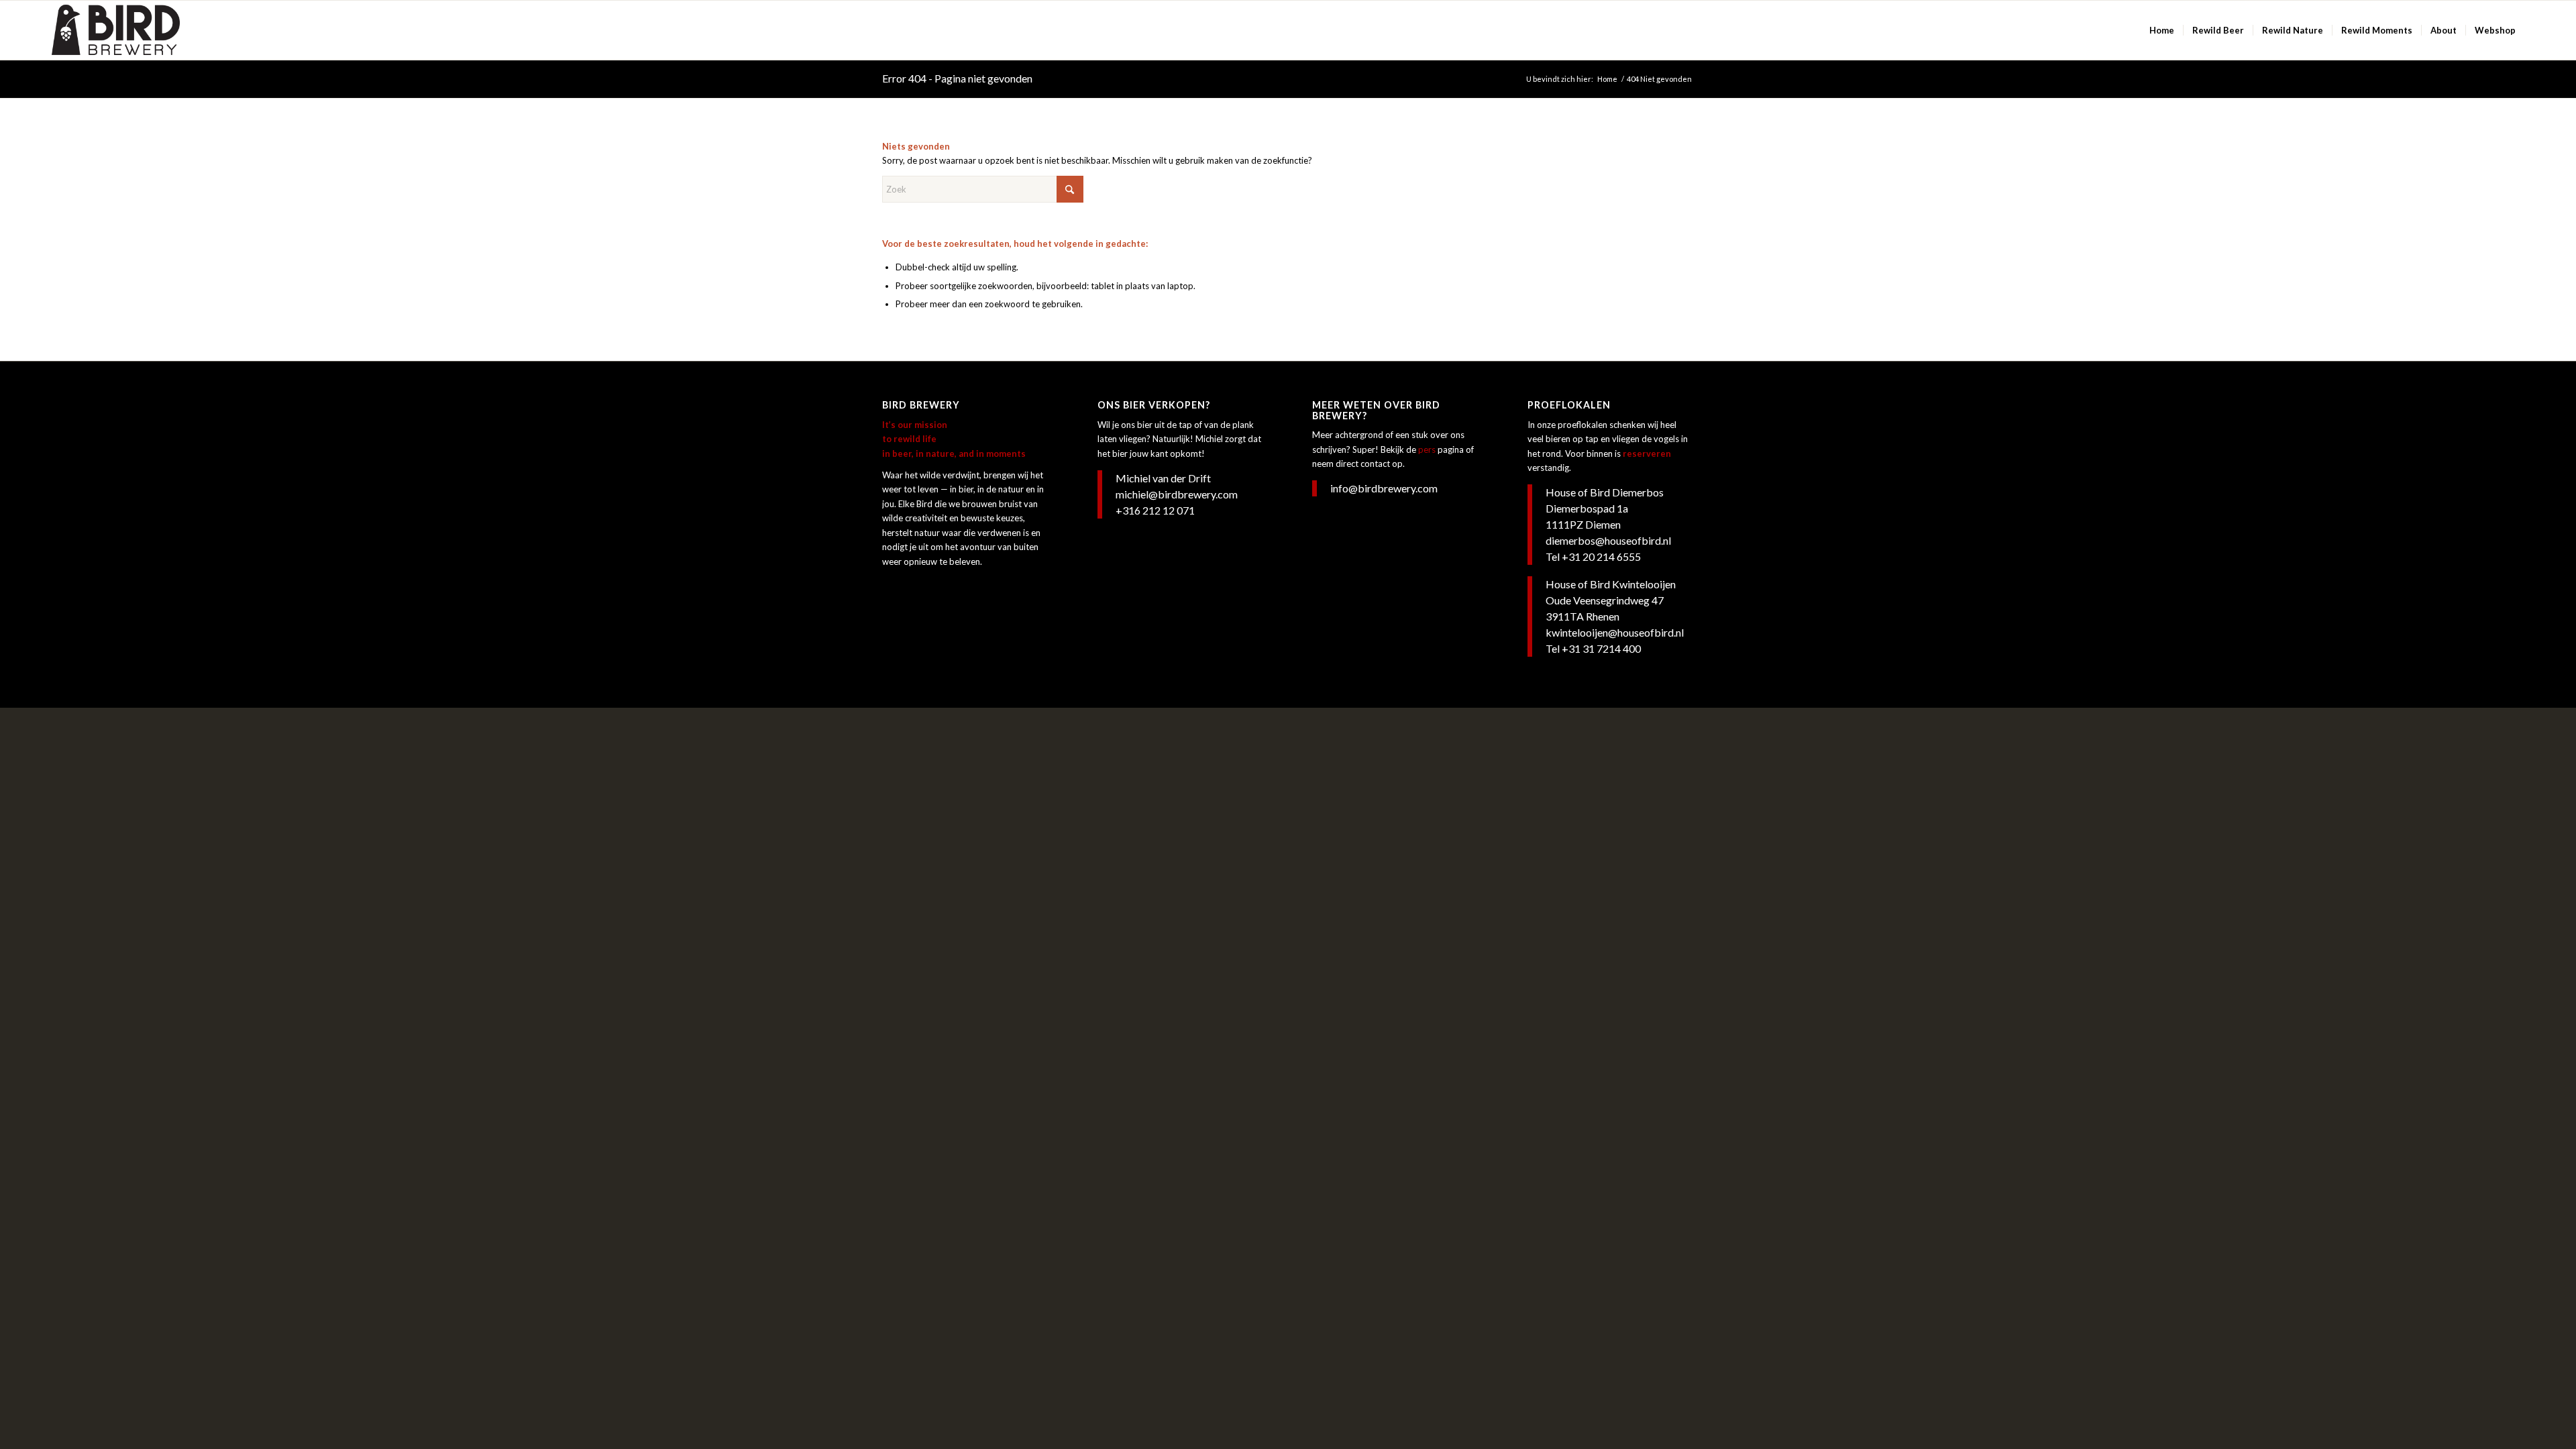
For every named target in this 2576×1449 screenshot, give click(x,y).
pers (1427, 449)
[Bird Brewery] (116, 30)
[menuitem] (2162, 30)
